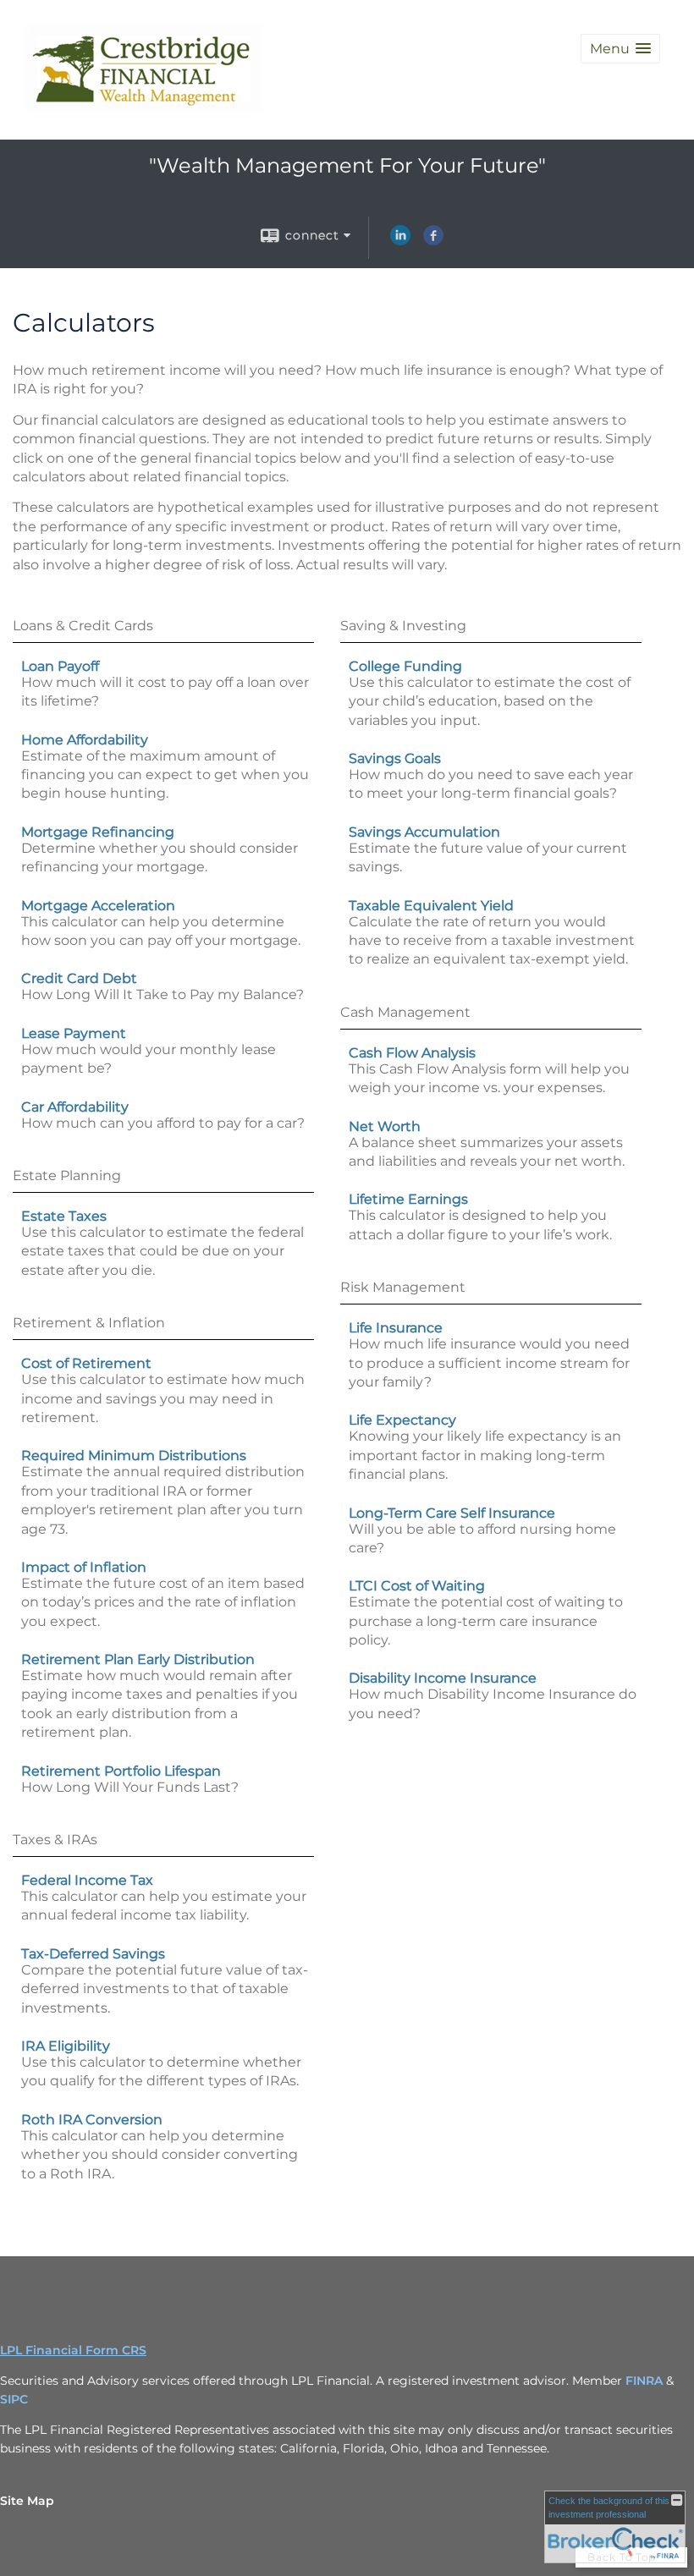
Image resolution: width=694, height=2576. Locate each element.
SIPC (16, 2399)
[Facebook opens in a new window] (433, 241)
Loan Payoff (60, 666)
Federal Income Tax (87, 1880)
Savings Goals (395, 758)
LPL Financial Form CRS (73, 2350)
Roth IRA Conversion (92, 2120)
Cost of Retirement (86, 1363)
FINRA (646, 2381)
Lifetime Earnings (408, 1199)
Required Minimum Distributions (134, 1456)
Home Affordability (85, 740)
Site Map (27, 2501)
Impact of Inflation (84, 1567)
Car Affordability (75, 1107)
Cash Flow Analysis (412, 1053)
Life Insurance (396, 1328)
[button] (620, 49)
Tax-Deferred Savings (93, 1954)
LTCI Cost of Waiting (417, 1586)
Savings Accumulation (424, 832)
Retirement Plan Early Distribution (138, 1659)
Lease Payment (74, 1033)
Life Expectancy (402, 1420)
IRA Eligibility (66, 2046)
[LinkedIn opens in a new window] (400, 241)
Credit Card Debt (79, 978)
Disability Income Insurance (443, 1678)
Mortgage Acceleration (98, 906)
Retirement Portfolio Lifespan (121, 1771)
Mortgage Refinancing (98, 832)
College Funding (405, 666)
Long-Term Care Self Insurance (452, 1513)
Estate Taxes (64, 1216)
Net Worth (385, 1126)
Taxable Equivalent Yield (431, 906)
